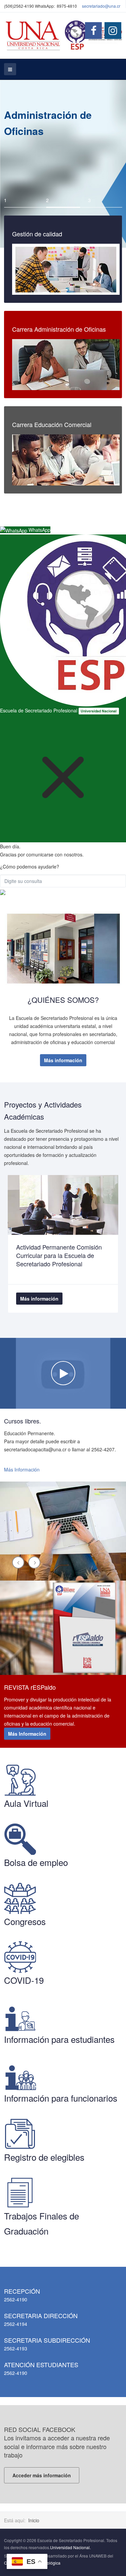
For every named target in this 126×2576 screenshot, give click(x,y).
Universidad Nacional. (70, 2547)
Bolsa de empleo (36, 1862)
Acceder (63, 269)
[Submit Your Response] (3, 891)
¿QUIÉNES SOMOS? (63, 1000)
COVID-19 (24, 1980)
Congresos (25, 1921)
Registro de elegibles (44, 2157)
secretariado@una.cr (101, 6)
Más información (63, 1060)
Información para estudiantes (59, 2039)
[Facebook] (93, 31)
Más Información (22, 1469)
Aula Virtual (26, 1803)
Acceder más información (42, 2475)
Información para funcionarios (61, 2098)
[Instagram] (113, 31)
